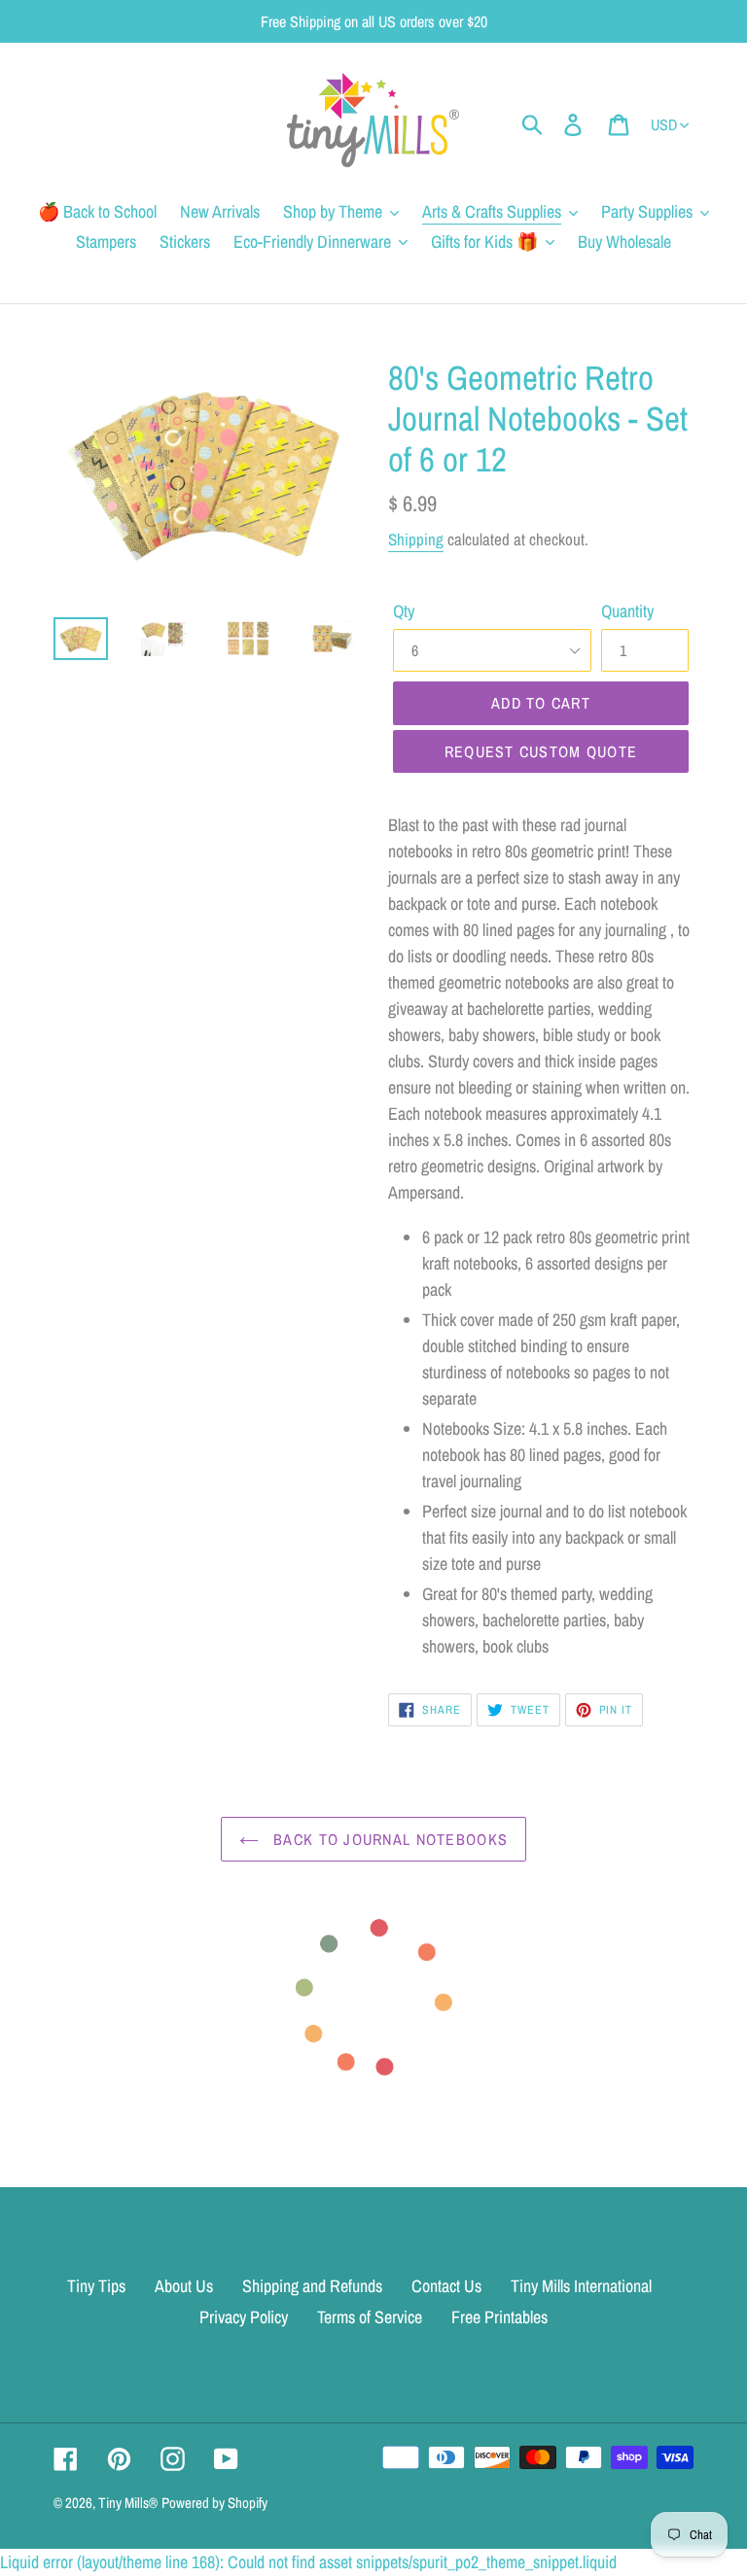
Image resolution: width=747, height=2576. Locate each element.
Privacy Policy (244, 2317)
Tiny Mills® (128, 2503)
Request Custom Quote (541, 751)
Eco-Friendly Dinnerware (312, 242)
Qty (404, 611)
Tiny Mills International (581, 2286)
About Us (184, 2286)
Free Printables (499, 2317)
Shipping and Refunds (312, 2286)
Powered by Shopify (214, 2503)
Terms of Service (370, 2317)
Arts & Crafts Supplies (492, 211)
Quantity (627, 611)
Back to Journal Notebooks (388, 1839)
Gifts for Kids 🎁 (484, 242)
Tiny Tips (96, 2286)
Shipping (416, 539)
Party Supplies (647, 211)
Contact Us (446, 2286)
